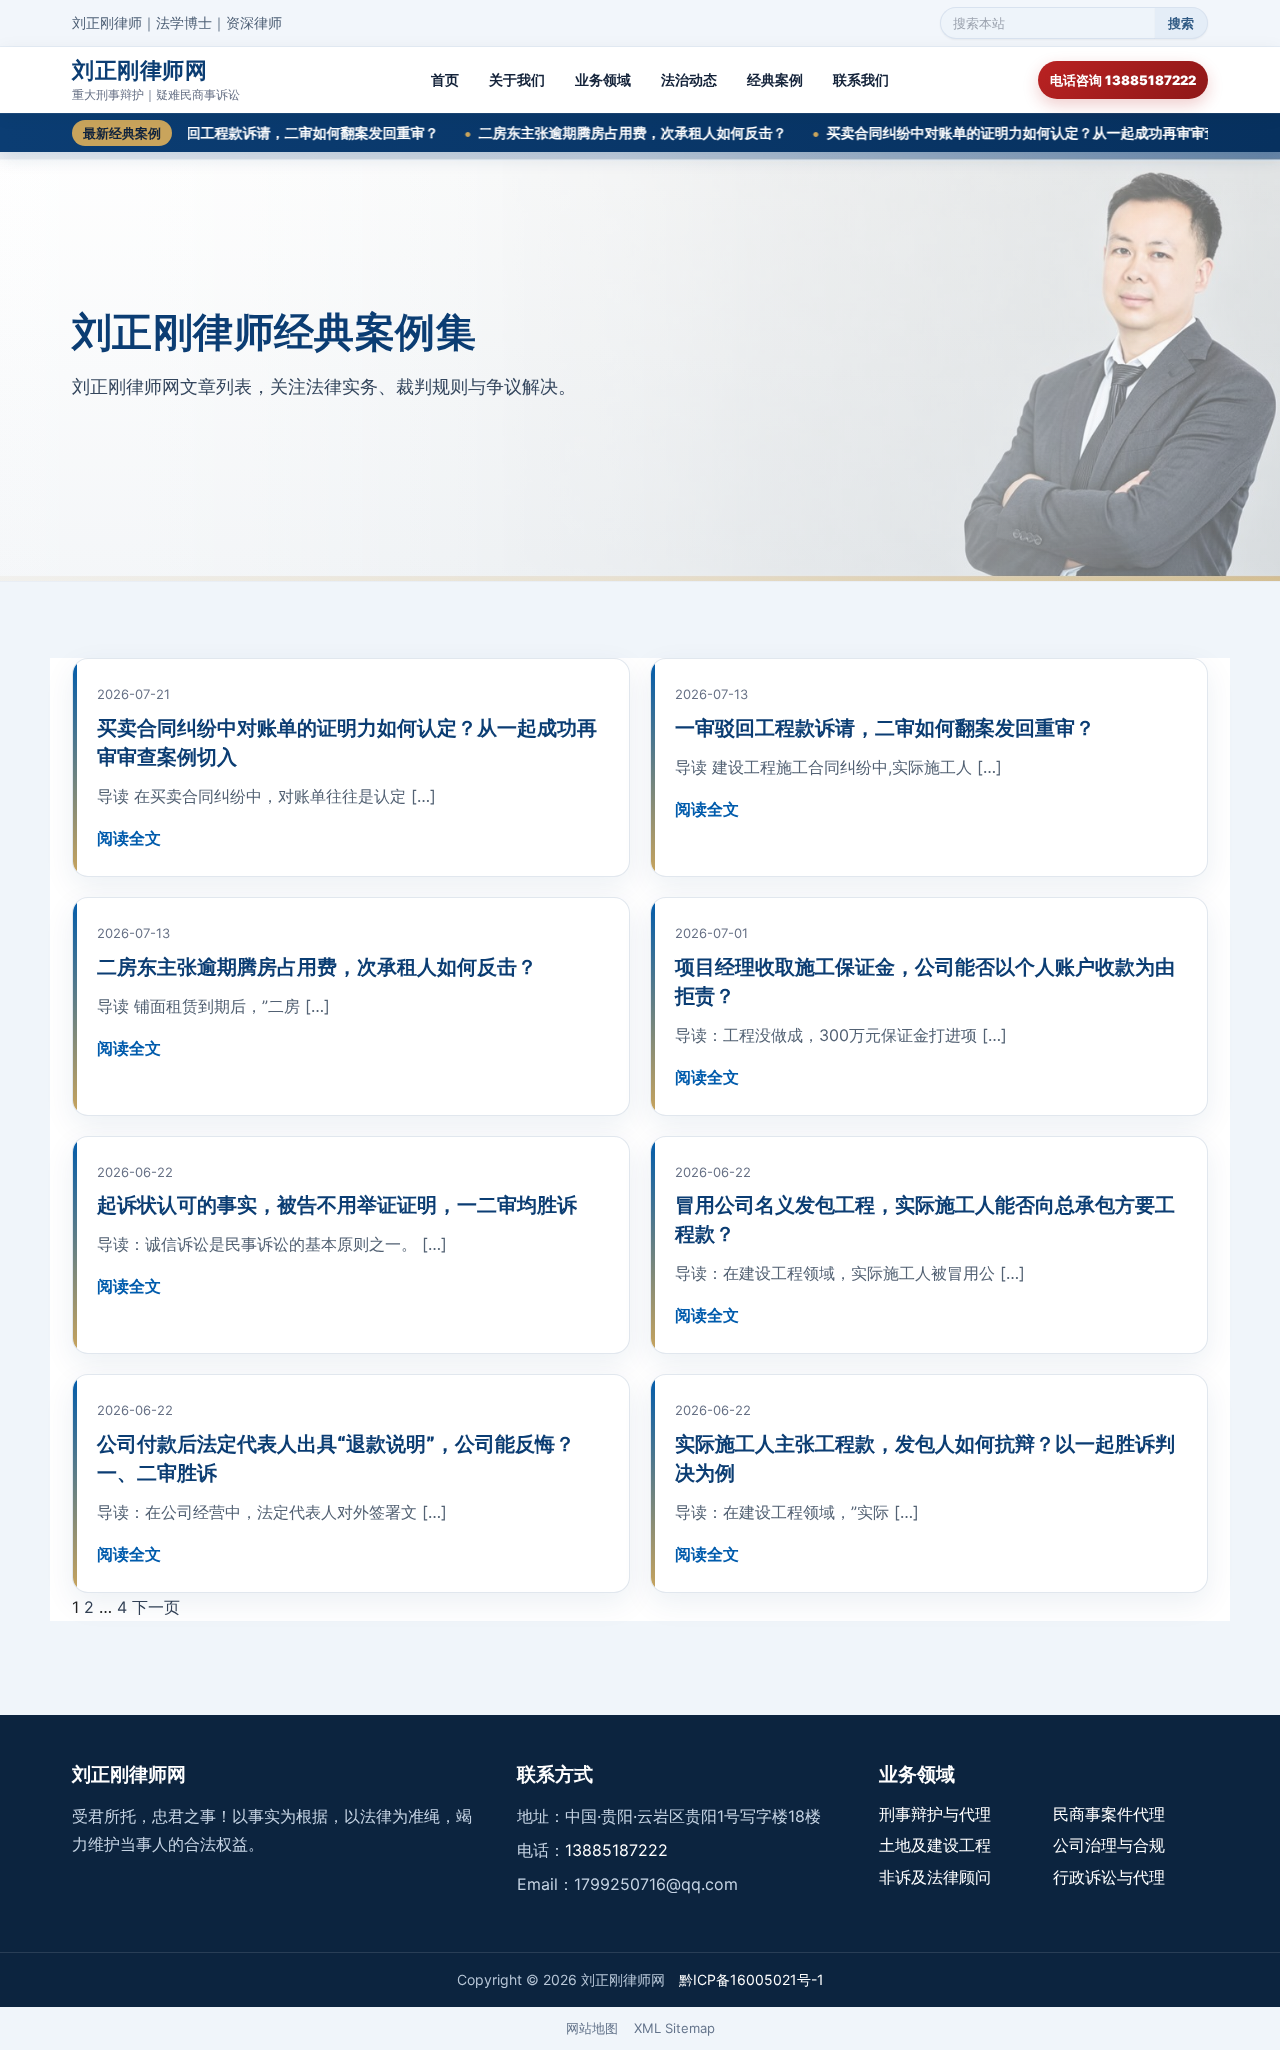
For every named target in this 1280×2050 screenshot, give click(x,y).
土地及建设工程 (935, 1845)
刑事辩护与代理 (935, 1814)
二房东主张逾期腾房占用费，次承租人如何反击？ (583, 132)
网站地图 (592, 2028)
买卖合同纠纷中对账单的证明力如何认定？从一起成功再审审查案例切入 (1001, 132)
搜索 (1181, 23)
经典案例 (775, 79)
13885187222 (616, 1850)
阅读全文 (129, 838)
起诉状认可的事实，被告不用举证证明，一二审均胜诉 (337, 1205)
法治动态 (689, 79)
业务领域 (603, 79)
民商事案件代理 (1109, 1814)
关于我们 (517, 79)
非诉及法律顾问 (935, 1877)
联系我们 (861, 79)
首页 (445, 79)
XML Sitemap (674, 2028)
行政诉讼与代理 (1109, 1877)
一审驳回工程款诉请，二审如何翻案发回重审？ (242, 132)
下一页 (156, 1607)
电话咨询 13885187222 (1123, 80)
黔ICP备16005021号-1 (751, 1979)
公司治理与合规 (1109, 1845)
